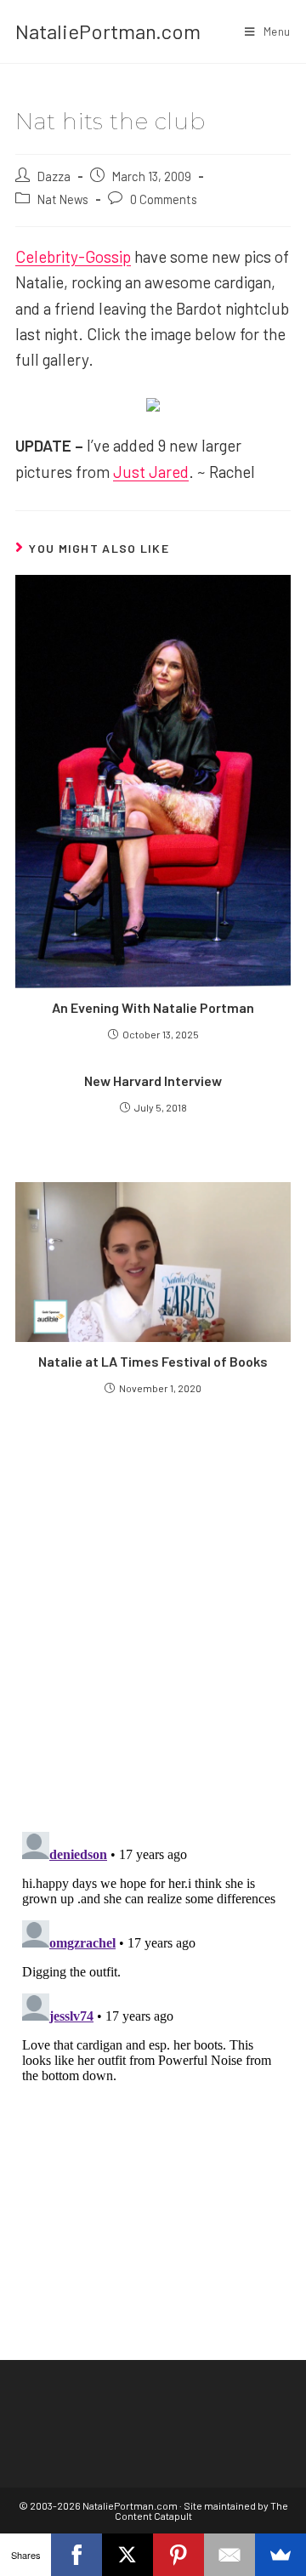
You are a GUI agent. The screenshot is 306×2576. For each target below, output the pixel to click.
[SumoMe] (280, 2555)
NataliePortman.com (108, 31)
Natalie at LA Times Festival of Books (153, 1361)
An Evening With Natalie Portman (153, 1007)
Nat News (63, 199)
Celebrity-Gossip (73, 256)
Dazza (54, 176)
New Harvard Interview (153, 1080)
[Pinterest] (178, 2555)
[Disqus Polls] (153, 1612)
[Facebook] (76, 2555)
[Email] (229, 2555)
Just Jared (151, 472)
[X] (127, 2555)
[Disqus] (153, 2038)
